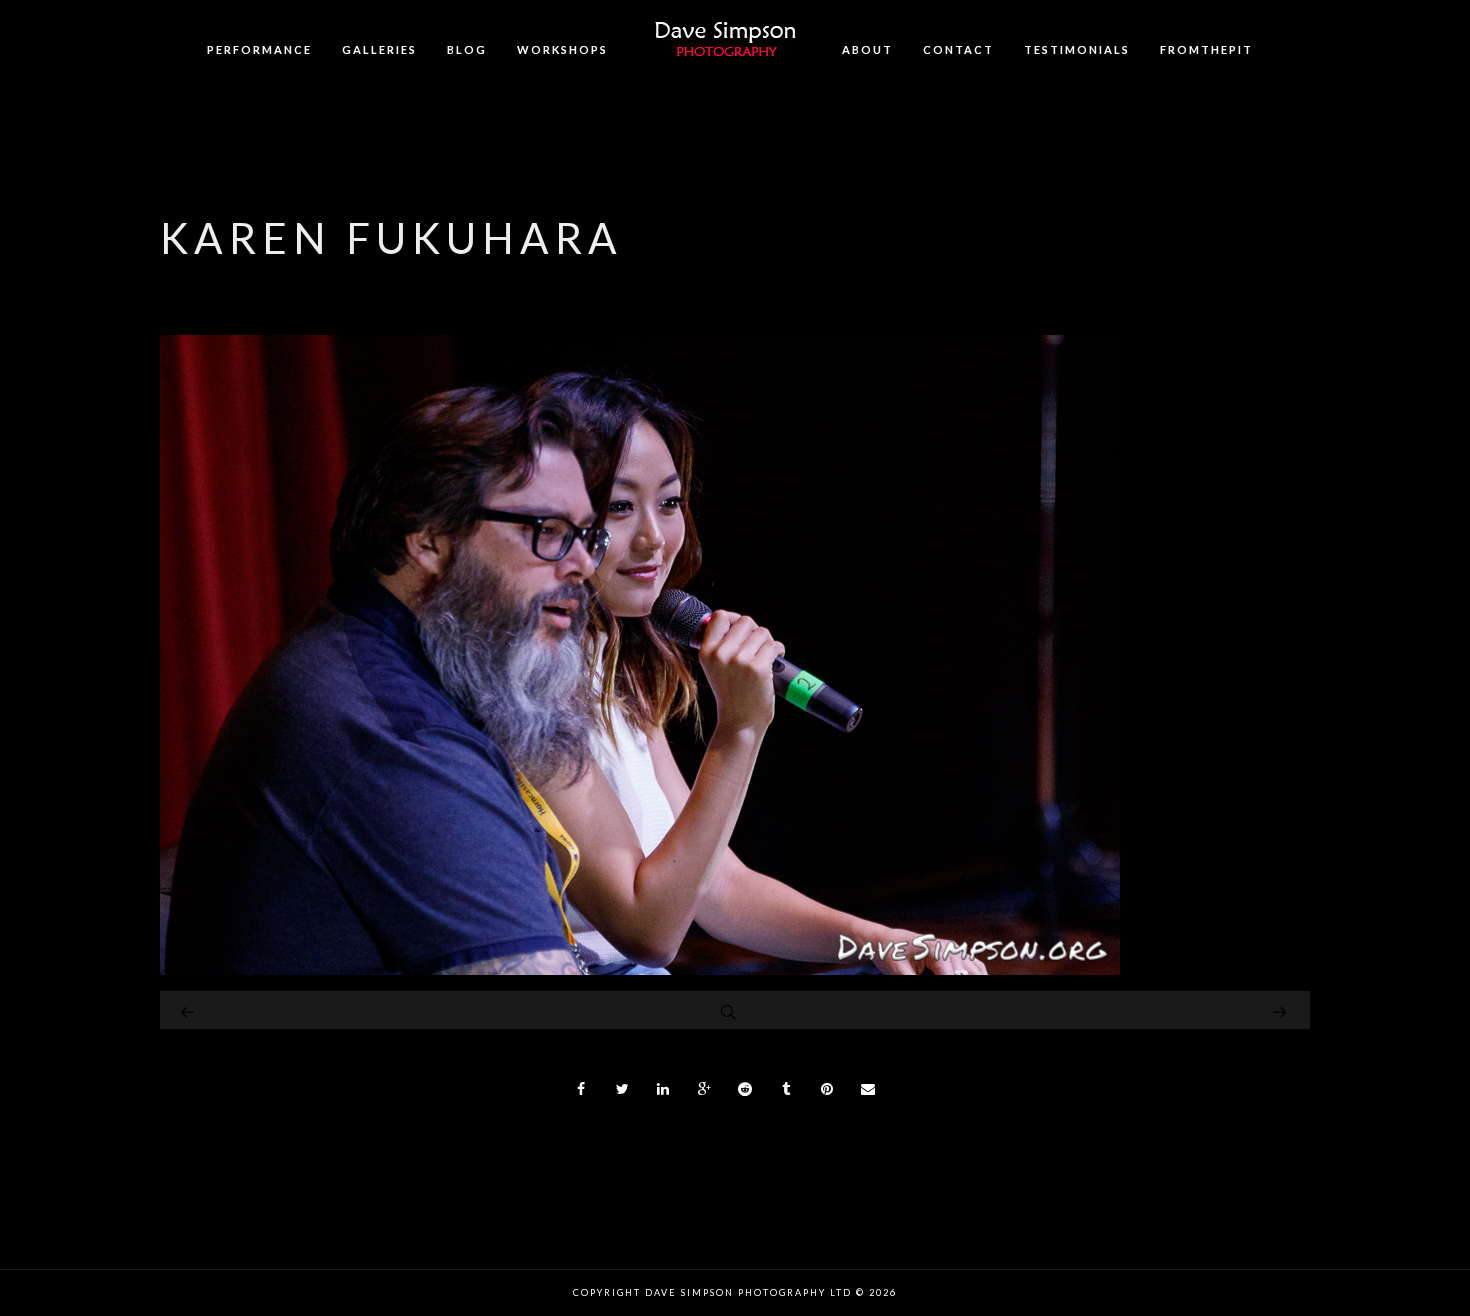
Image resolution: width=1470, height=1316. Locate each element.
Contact (958, 49)
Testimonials (1077, 49)
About (867, 49)
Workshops (562, 49)
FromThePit (1206, 49)
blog (467, 49)
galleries (379, 49)
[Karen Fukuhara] (640, 969)
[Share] (582, 1089)
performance (259, 49)
